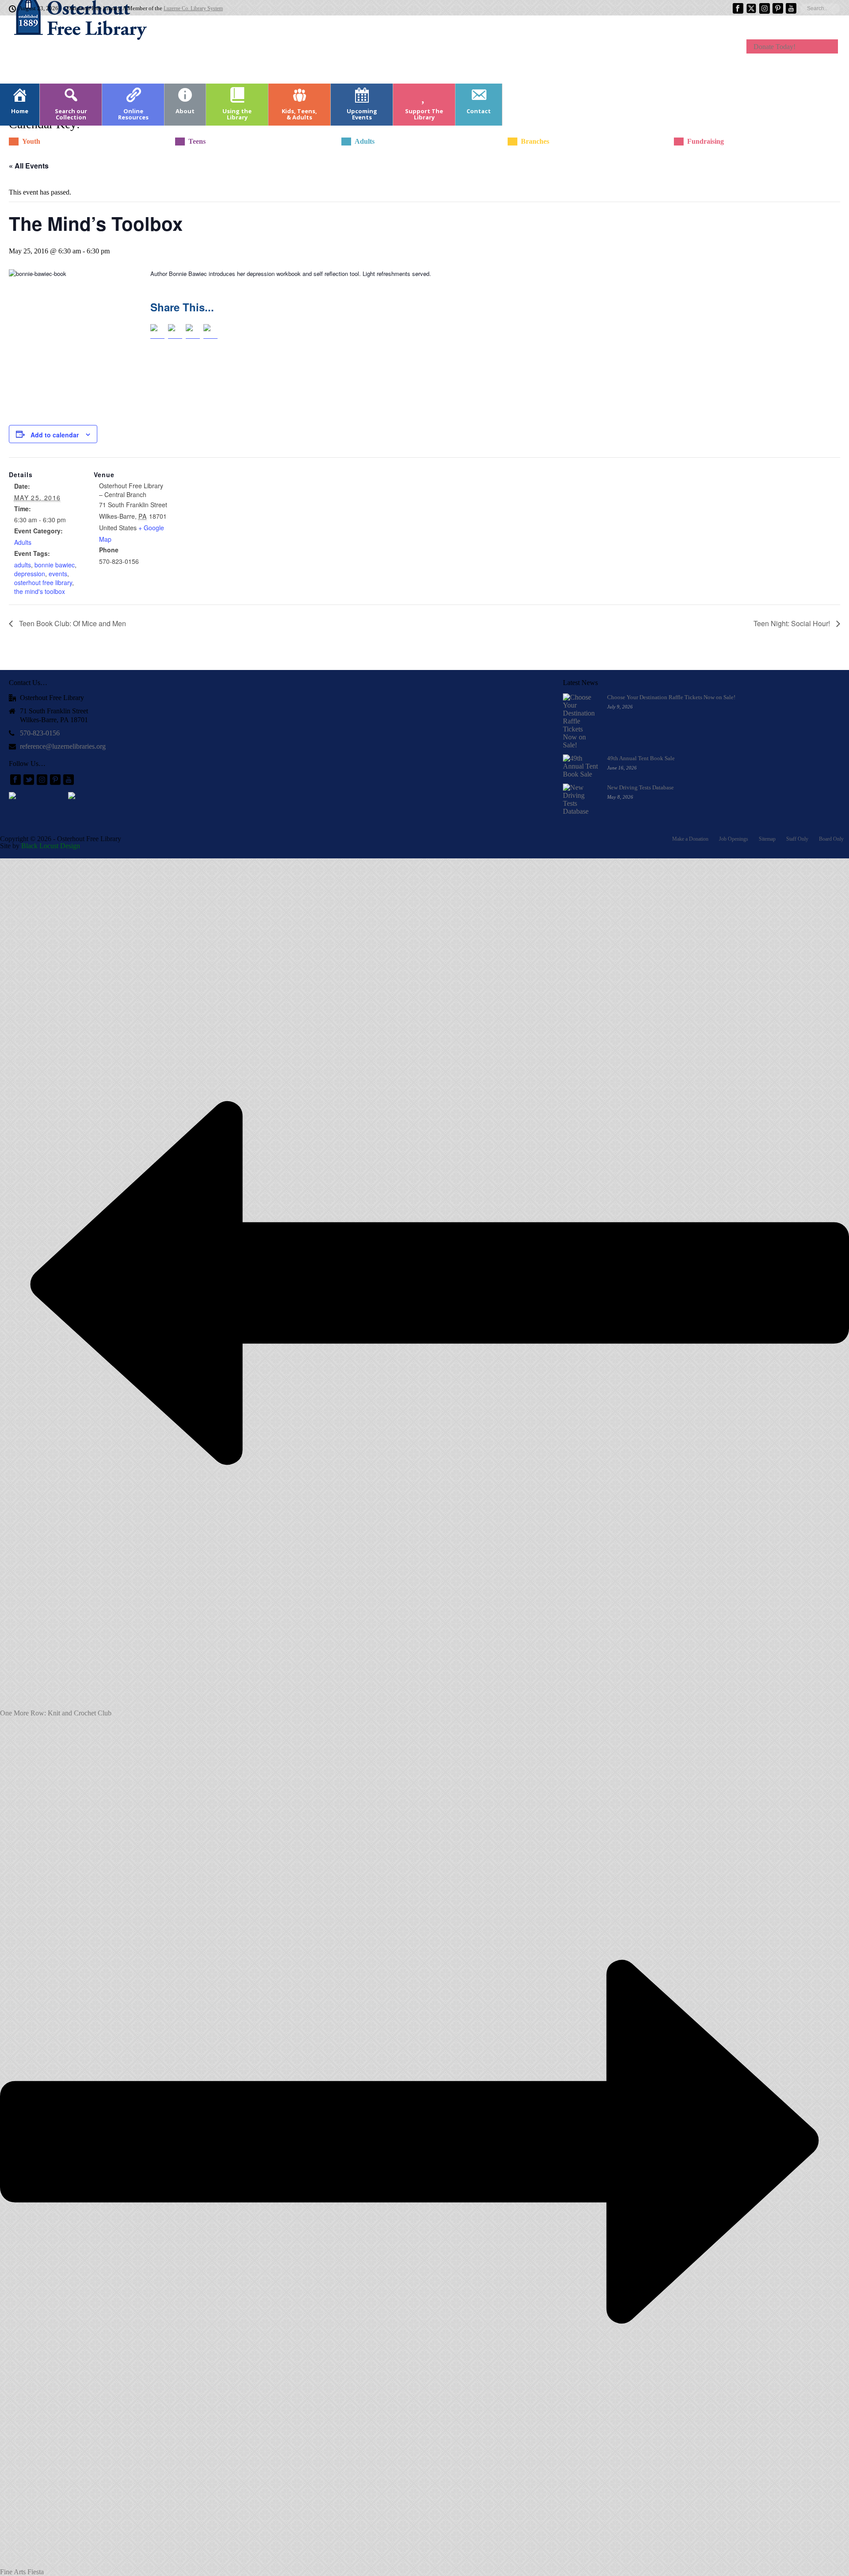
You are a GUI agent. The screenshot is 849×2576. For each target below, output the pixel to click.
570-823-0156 (40, 733)
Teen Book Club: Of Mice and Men (72, 623)
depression (30, 574)
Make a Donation (690, 839)
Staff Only (797, 839)
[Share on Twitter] (175, 331)
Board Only (831, 839)
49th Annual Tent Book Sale (641, 758)
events (58, 574)
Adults (23, 542)
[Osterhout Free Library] (75, 49)
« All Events (29, 166)
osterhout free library (43, 582)
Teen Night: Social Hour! (793, 623)
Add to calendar (55, 435)
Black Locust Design (51, 846)
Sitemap (767, 839)
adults (23, 565)
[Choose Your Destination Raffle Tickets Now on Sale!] (581, 721)
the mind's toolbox (40, 591)
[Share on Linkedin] (193, 331)
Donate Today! (774, 47)
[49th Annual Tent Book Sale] (581, 766)
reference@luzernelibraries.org (63, 746)
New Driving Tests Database (641, 787)
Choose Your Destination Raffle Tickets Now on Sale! (671, 697)
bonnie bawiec (55, 565)
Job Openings (734, 839)
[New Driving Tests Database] (581, 800)
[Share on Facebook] (157, 331)
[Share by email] (210, 331)
